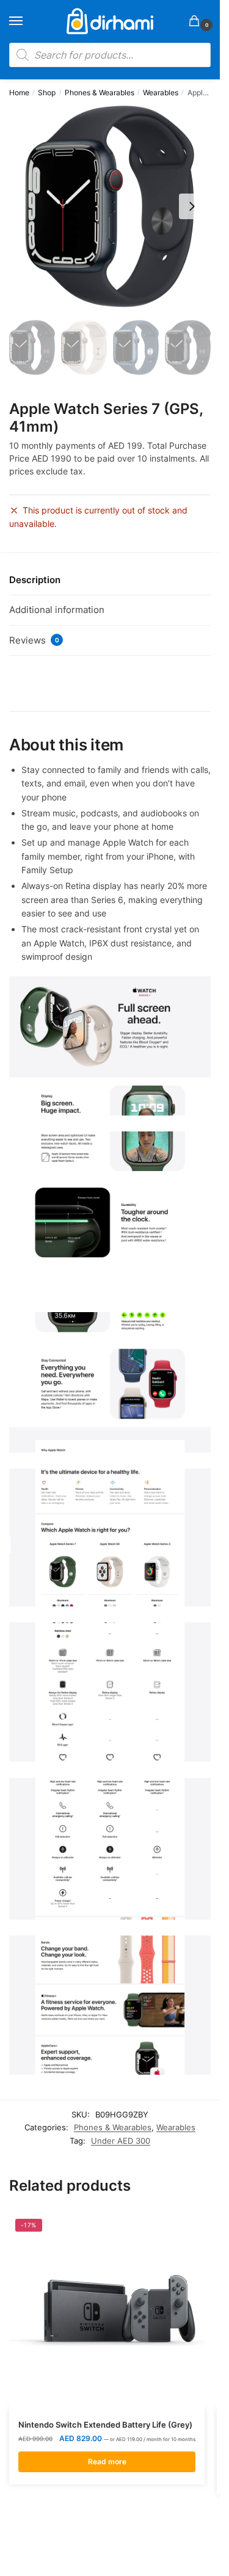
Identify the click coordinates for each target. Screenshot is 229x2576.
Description (35, 580)
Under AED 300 (121, 2141)
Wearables (161, 93)
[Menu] (27, 21)
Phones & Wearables (100, 93)
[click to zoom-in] (110, 206)
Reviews (34, 640)
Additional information (57, 610)
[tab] (110, 580)
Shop (47, 93)
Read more (107, 2462)
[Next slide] (192, 206)
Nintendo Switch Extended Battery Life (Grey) (105, 2425)
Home (19, 93)
